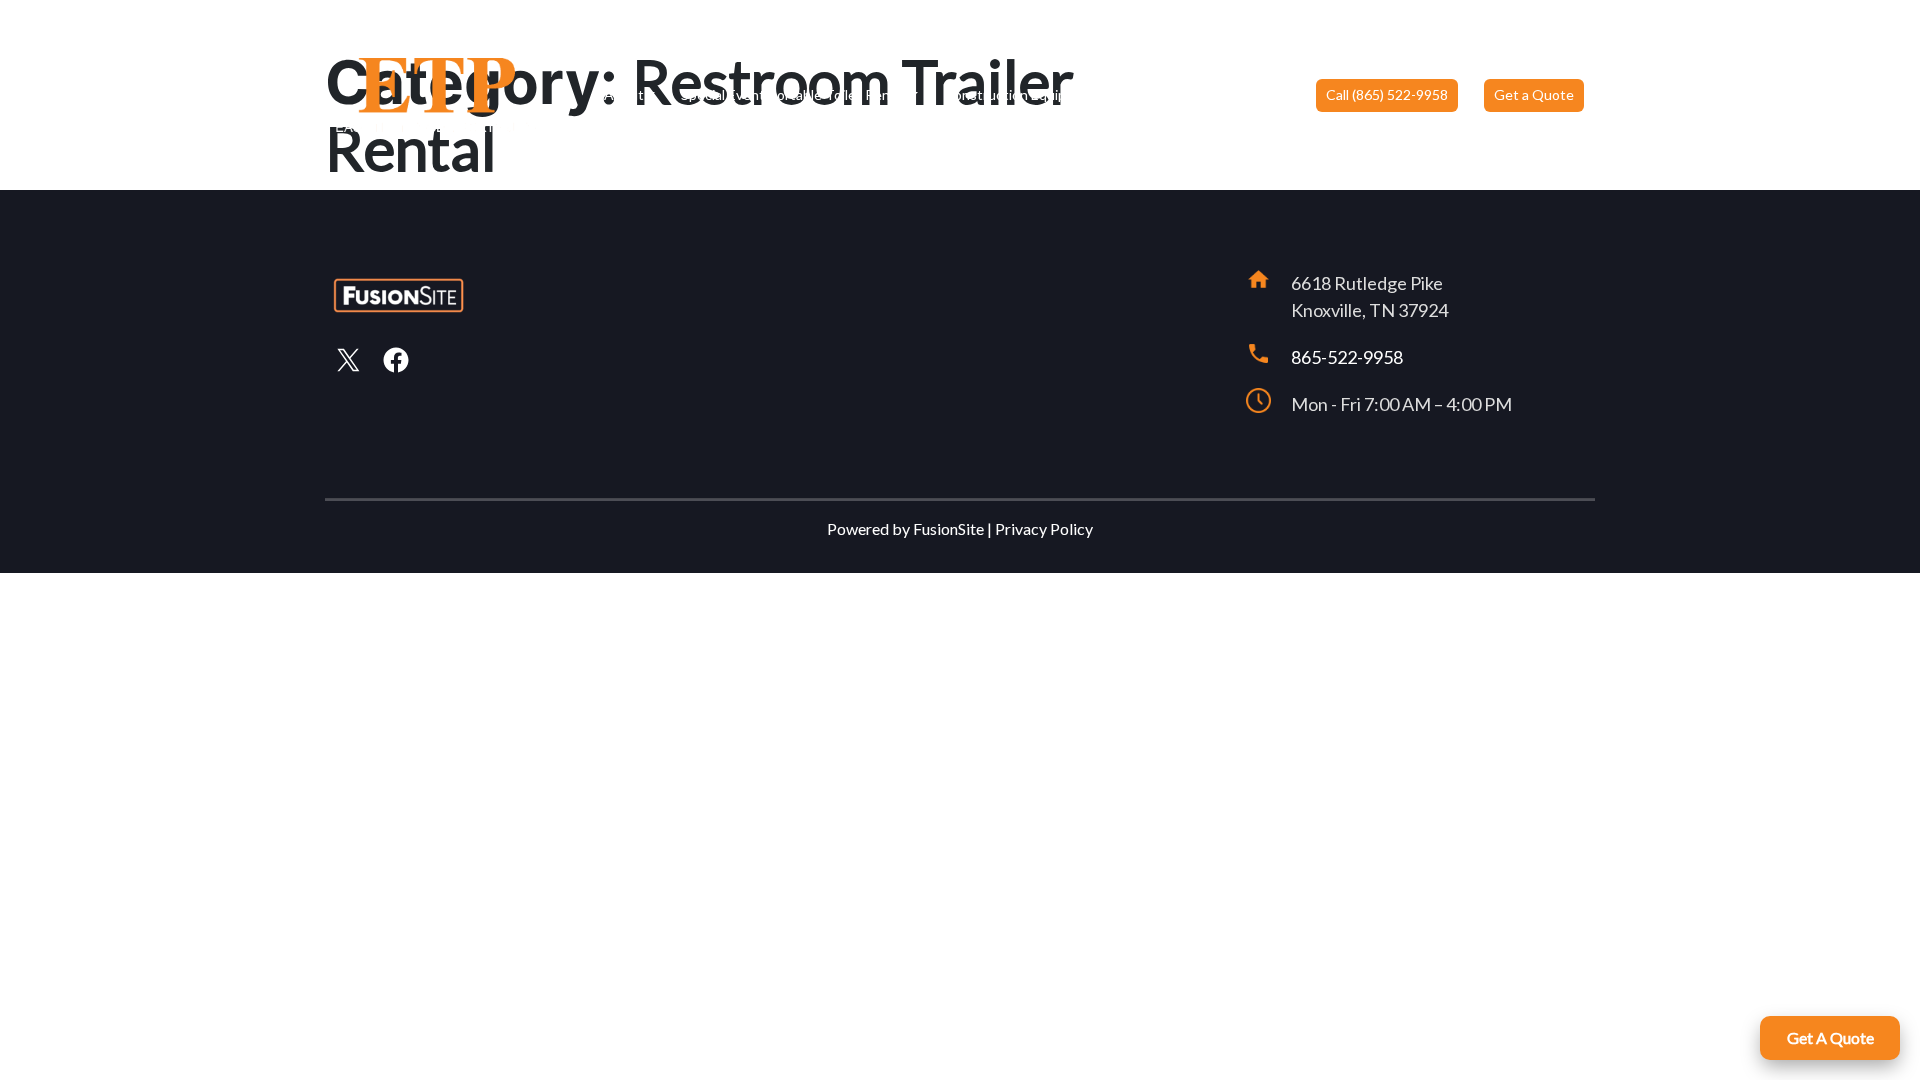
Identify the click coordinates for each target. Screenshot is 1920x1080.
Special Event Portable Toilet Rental (793, 94)
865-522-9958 (1347, 357)
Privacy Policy (1044, 528)
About (624, 94)
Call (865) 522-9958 (1387, 94)
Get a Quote (1534, 94)
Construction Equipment (1021, 94)
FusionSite (948, 528)
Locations (1166, 94)
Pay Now (1262, 94)
